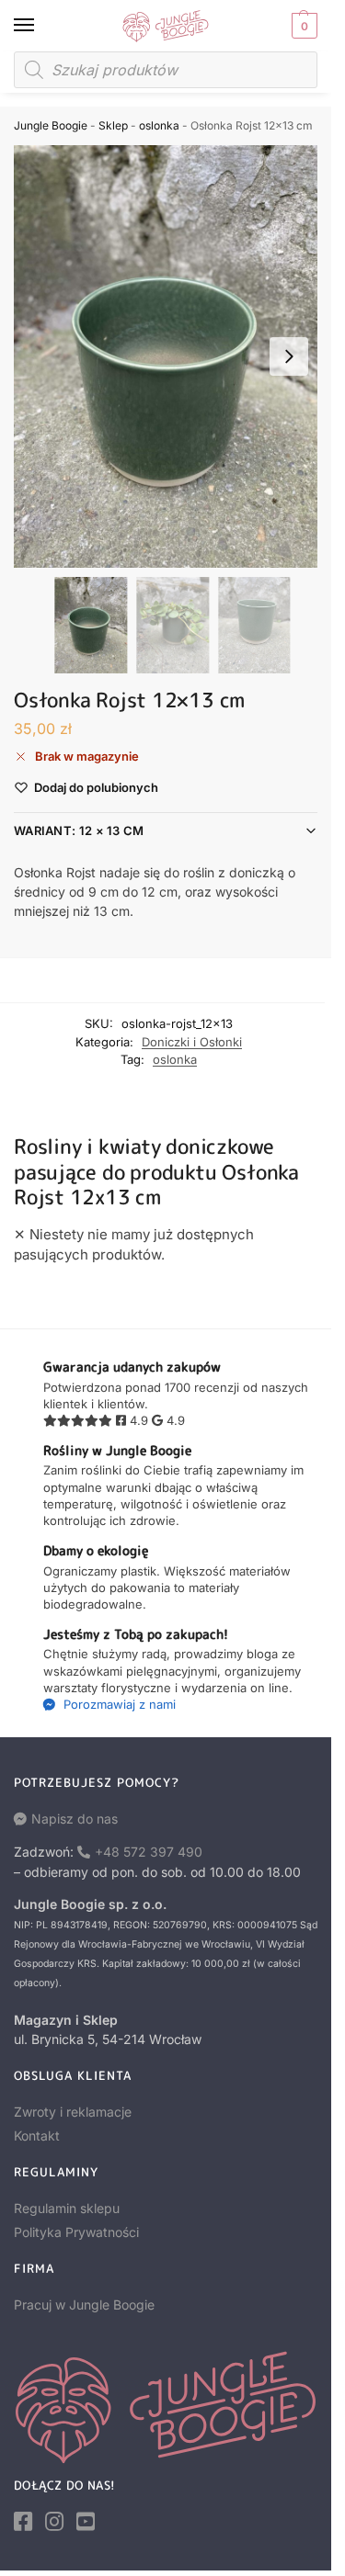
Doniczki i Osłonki (192, 1042)
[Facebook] (23, 2522)
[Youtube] (86, 2522)
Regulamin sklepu (67, 2208)
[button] (302, 26)
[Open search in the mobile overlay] (166, 70)
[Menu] (41, 26)
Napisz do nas (75, 1819)
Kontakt (37, 2135)
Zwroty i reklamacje (73, 2112)
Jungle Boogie (51, 125)
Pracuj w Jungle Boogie (84, 2305)
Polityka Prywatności (76, 2232)
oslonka (159, 125)
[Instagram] (54, 2522)
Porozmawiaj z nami (118, 1704)
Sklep (113, 125)
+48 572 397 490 (149, 1852)
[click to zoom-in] (172, 356)
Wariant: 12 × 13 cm (79, 830)
